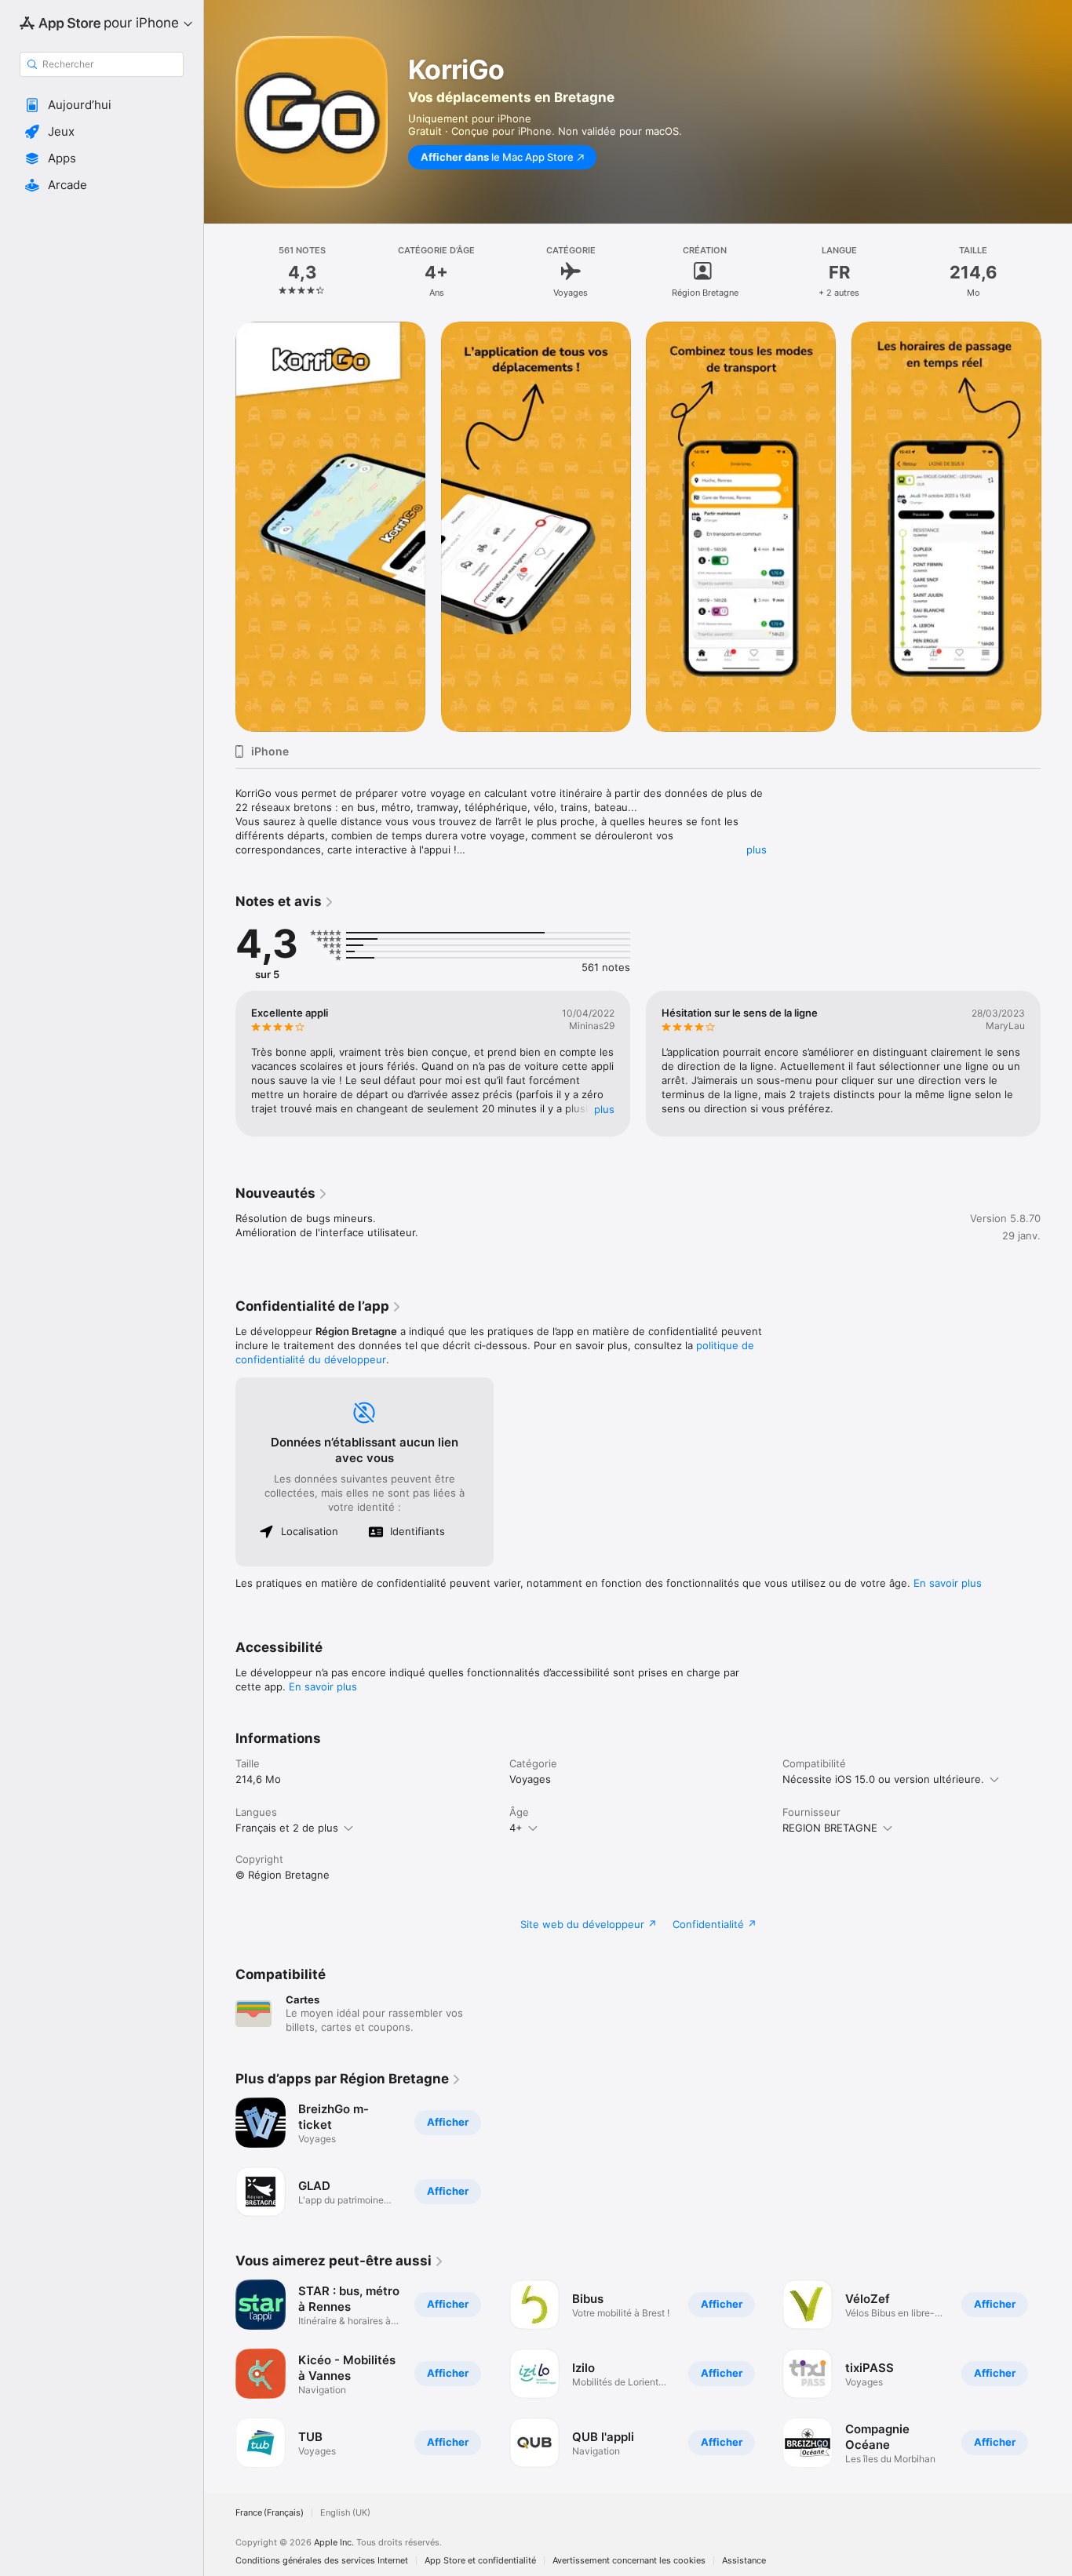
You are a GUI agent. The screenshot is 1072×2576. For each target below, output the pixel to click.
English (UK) (345, 2513)
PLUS (604, 1109)
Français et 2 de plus (287, 1828)
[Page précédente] (220, 526)
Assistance (744, 2561)
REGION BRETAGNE (830, 1828)
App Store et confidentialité (480, 2561)
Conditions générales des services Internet (322, 2561)
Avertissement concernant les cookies (629, 2561)
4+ (516, 1828)
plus (757, 850)
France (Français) (270, 2513)
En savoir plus (948, 1583)
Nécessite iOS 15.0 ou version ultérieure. (883, 1779)
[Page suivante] (1056, 526)
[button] (102, 105)
